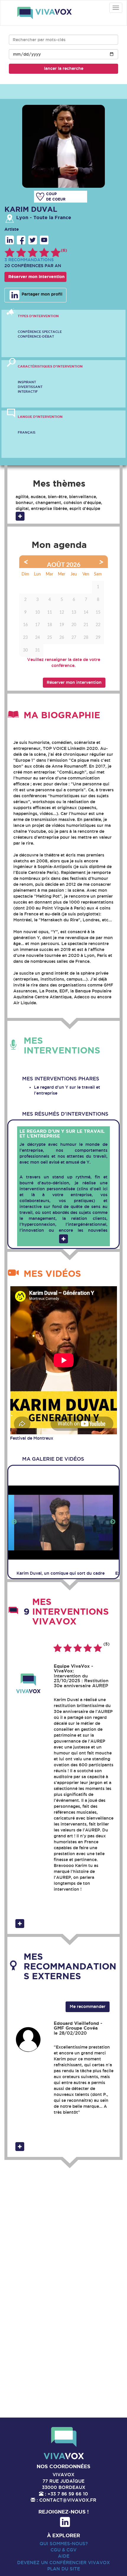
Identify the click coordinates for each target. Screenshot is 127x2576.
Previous (14, 1522)
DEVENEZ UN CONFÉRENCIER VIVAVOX (63, 2563)
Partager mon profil (41, 294)
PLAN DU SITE (64, 2569)
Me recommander (88, 2006)
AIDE (64, 2556)
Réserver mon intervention (36, 277)
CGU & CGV (63, 2550)
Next (113, 1522)
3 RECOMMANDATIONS (29, 260)
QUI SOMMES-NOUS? (64, 2544)
